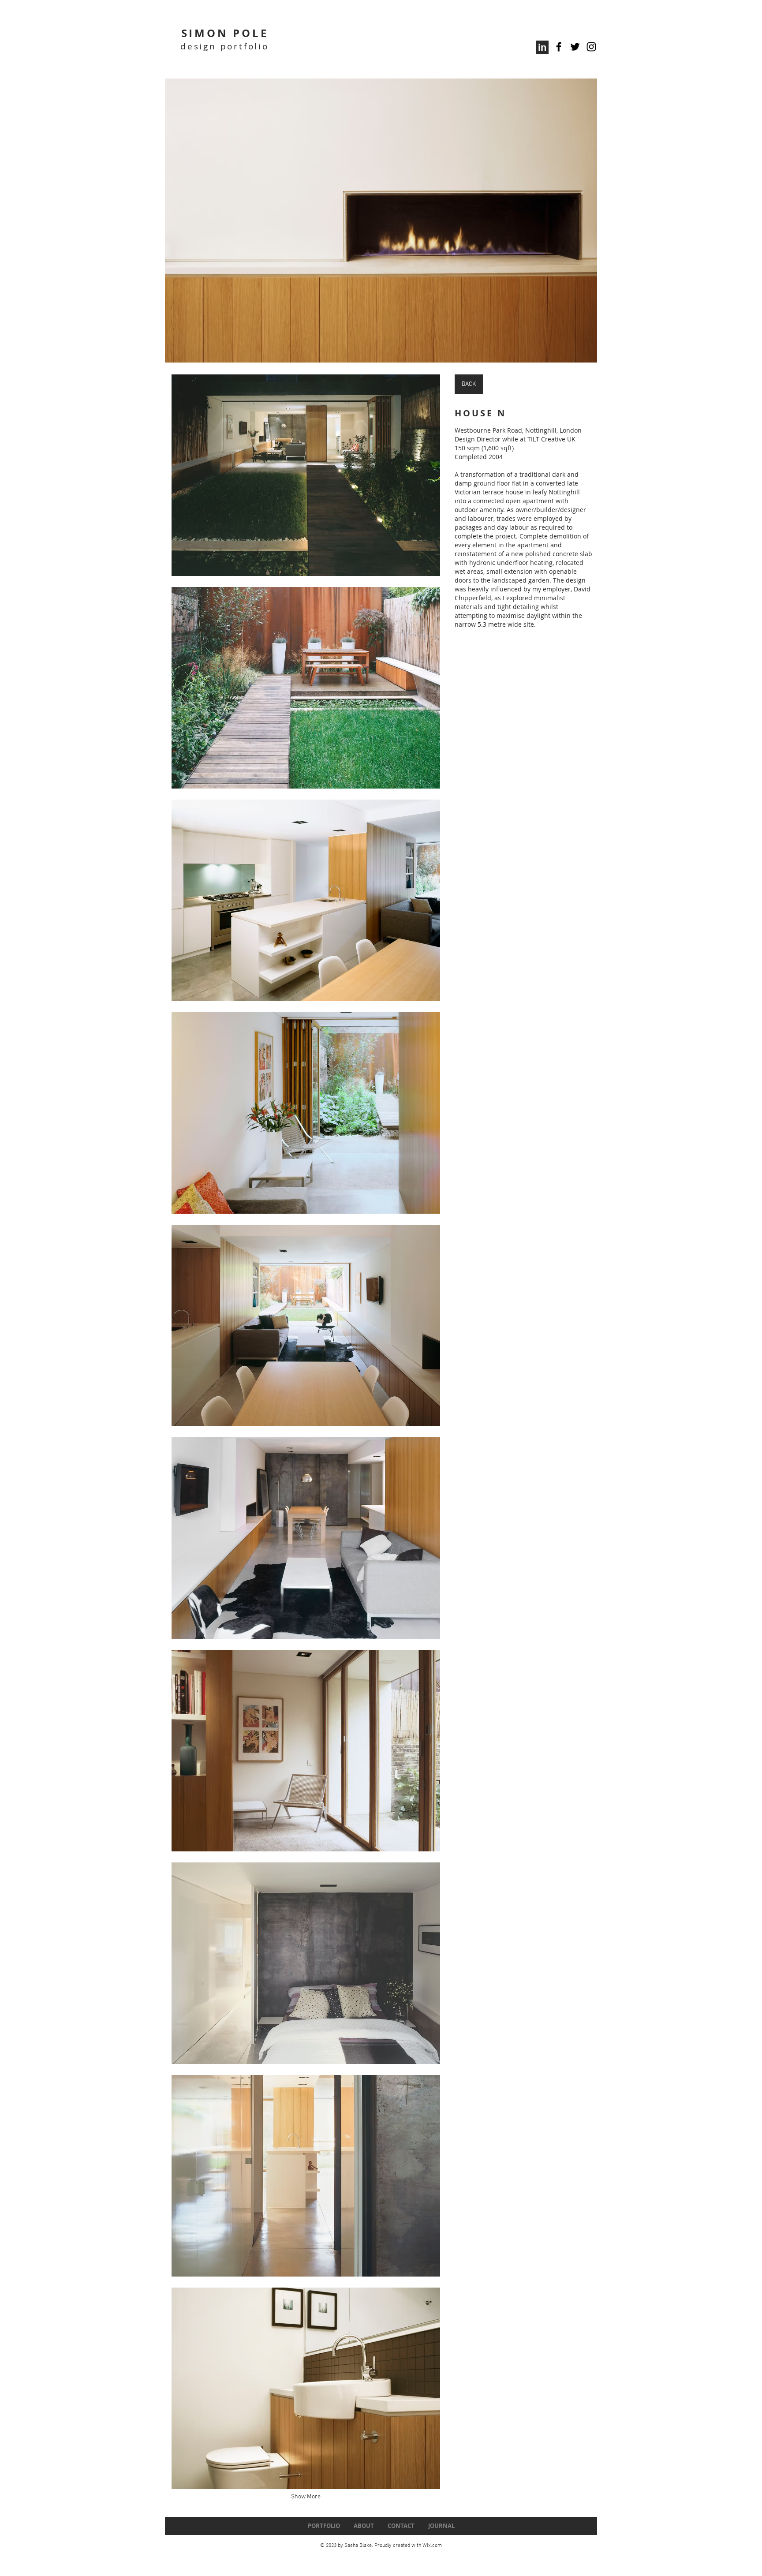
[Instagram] (591, 47)
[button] (381, 221)
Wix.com (432, 2546)
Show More (306, 2497)
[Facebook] (559, 47)
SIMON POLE (225, 33)
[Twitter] (575, 47)
